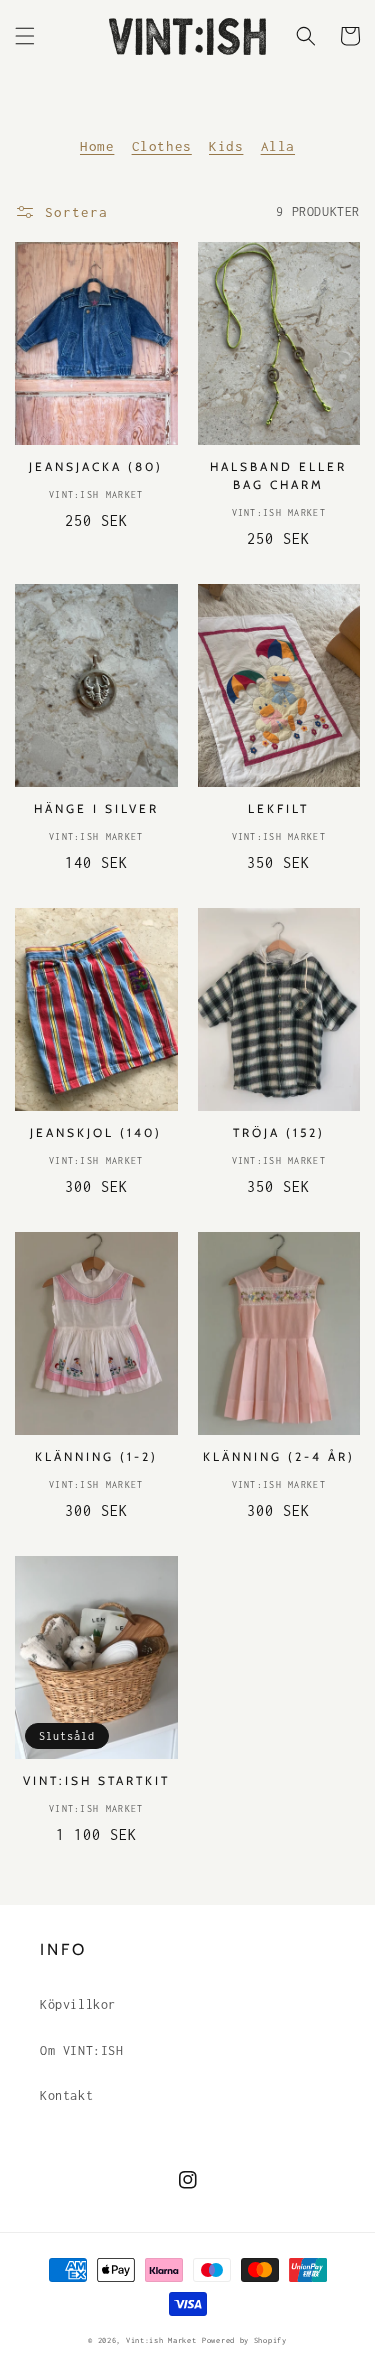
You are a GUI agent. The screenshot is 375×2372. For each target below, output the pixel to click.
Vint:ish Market (161, 2340)
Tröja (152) (279, 1132)
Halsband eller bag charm (278, 475)
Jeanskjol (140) (96, 1132)
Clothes (162, 146)
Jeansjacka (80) (96, 466)
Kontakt (66, 2095)
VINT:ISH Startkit (96, 1780)
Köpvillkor (78, 2004)
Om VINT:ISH (82, 2050)
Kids (226, 146)
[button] (25, 36)
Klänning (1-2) (96, 1456)
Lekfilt (278, 808)
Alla (278, 146)
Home (97, 146)
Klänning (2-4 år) (279, 1456)
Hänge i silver (96, 808)
